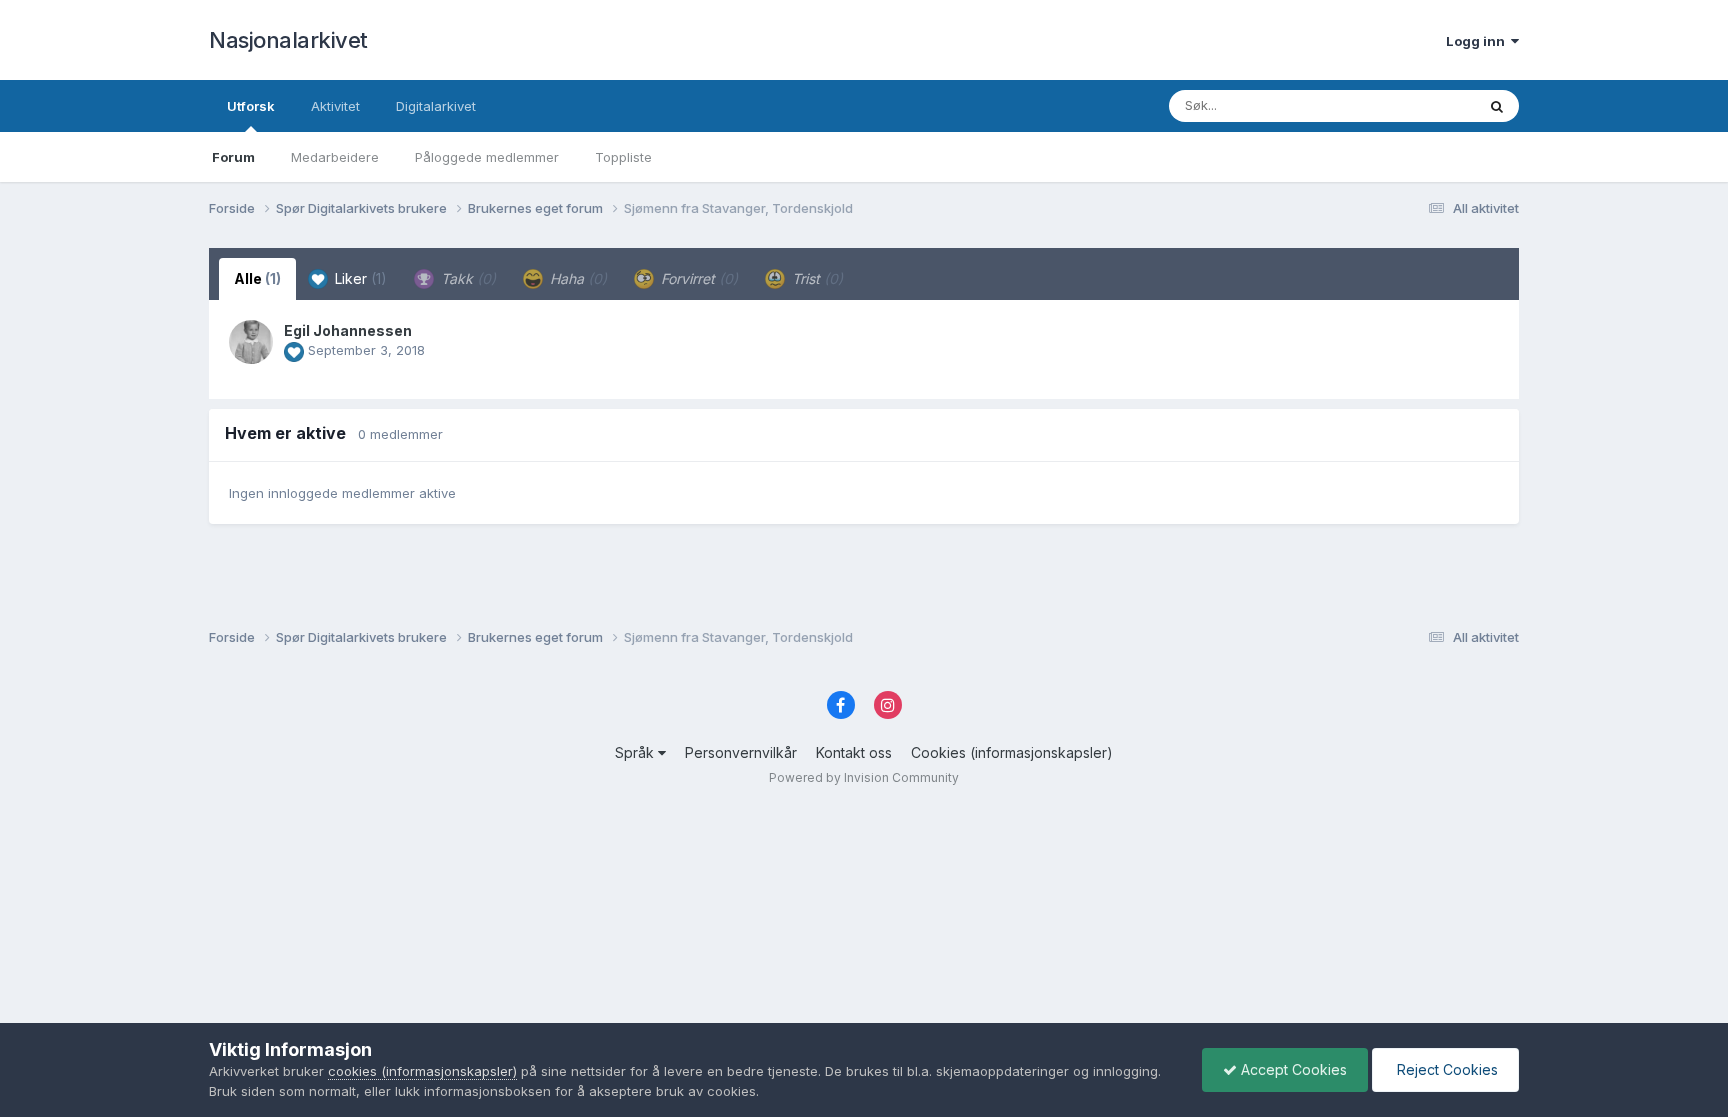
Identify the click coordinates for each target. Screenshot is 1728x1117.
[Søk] (1497, 106)
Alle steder (1416, 105)
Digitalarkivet (436, 106)
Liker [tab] (359, 278)
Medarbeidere (335, 157)
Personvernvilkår (741, 752)
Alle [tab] (257, 278)
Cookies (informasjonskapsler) (1012, 752)
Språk (636, 752)
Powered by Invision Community (864, 777)
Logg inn (1478, 41)
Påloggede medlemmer (487, 157)
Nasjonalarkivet (288, 40)
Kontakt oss (854, 752)
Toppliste (623, 157)
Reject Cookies (1445, 1069)
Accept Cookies (1292, 1069)
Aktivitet (335, 106)
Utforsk (251, 106)
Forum (233, 157)
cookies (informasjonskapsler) (422, 1071)
